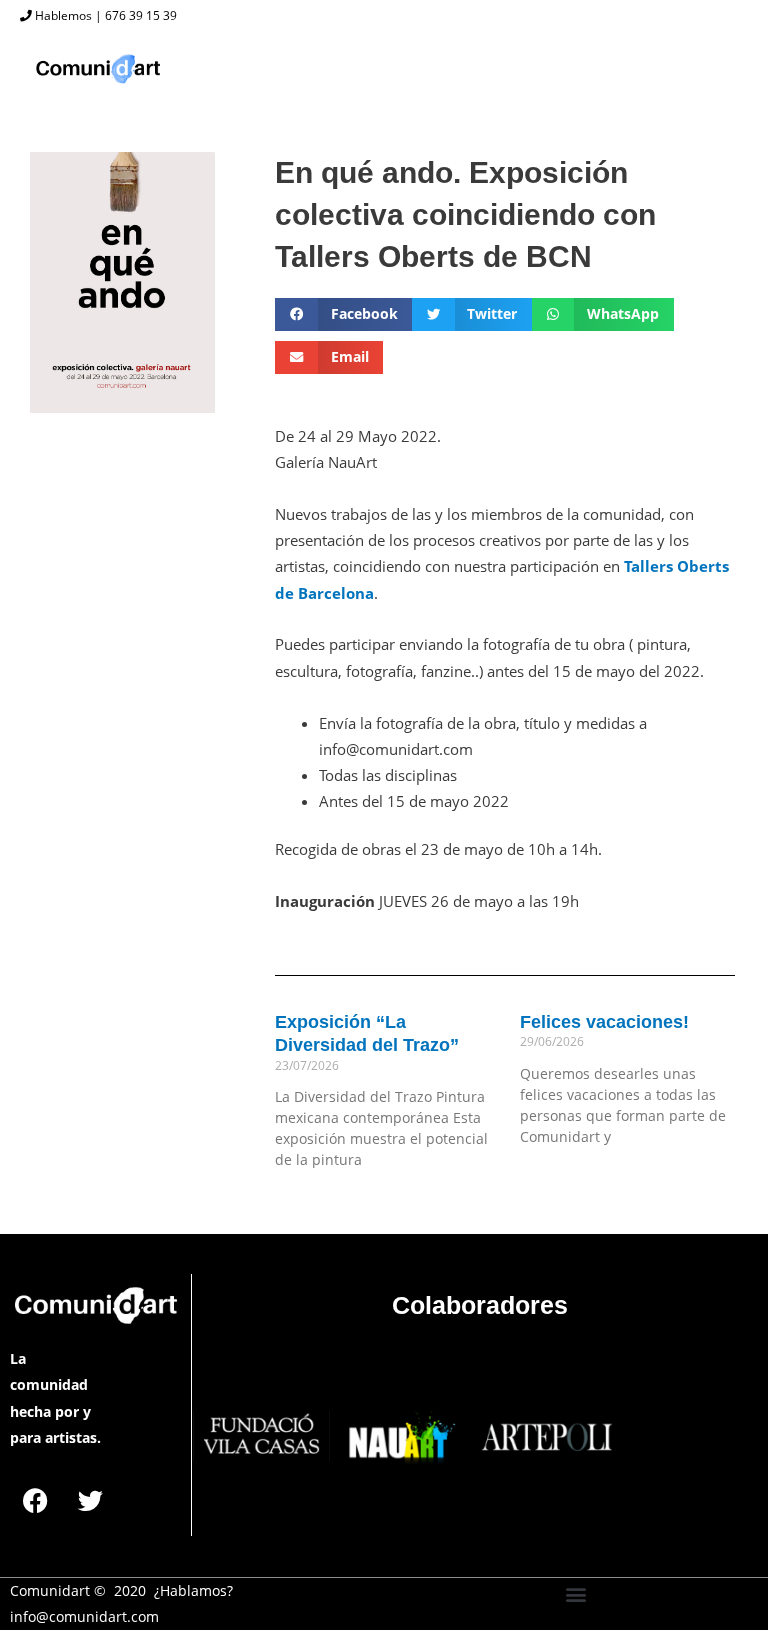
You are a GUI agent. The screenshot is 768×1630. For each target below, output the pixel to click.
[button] (343, 314)
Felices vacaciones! (604, 1022)
